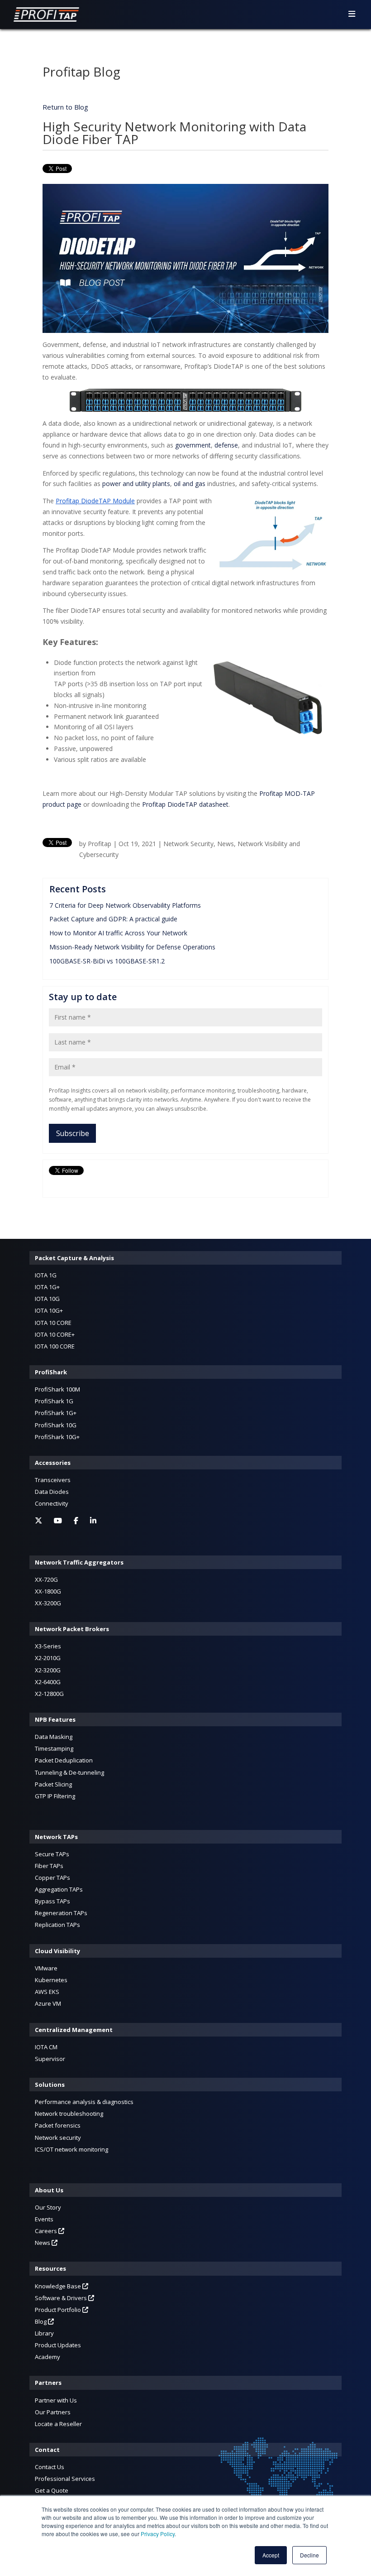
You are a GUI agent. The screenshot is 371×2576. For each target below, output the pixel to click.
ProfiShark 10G (56, 1425)
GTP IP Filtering (55, 1796)
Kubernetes (51, 1980)
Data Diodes (52, 1492)
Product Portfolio (59, 2310)
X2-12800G (49, 1694)
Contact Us (50, 2467)
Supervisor (50, 2059)
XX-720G (46, 1579)
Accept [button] (271, 2555)
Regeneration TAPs (61, 1913)
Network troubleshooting (69, 2114)
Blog (41, 2321)
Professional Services (65, 2479)
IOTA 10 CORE (53, 1323)
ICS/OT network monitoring (71, 2149)
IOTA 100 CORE (55, 1346)
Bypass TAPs (52, 1901)
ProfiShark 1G (54, 1401)
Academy (48, 2357)
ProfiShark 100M (57, 1389)
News (226, 844)
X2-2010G (48, 1658)
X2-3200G (48, 1670)
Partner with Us (56, 2400)
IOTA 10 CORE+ (55, 1334)
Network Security (188, 844)
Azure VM (48, 2003)
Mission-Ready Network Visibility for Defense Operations (132, 947)
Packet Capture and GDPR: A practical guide (113, 919)
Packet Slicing (53, 1784)
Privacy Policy (158, 2534)
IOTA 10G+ (49, 1310)
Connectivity (52, 1503)
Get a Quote (52, 2490)
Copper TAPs (52, 1878)
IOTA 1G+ (47, 1287)
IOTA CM (46, 2047)
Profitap (100, 844)
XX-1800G (48, 1591)
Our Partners (53, 2412)
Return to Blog (65, 107)
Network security (58, 2138)
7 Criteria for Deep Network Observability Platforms (125, 905)
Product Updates (58, 2345)
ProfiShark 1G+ (56, 1413)
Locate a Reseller (58, 2424)
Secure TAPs (52, 1854)
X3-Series (48, 1646)
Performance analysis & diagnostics (84, 2102)
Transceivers (53, 1480)
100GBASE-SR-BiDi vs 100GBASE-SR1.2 (107, 961)
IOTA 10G (47, 1299)
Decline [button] (309, 2555)
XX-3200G (48, 1603)
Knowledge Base (59, 2286)
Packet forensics (58, 2125)
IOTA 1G (46, 1275)
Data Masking (54, 1737)
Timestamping (54, 1748)
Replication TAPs (57, 1925)
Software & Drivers (62, 2298)
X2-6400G (48, 1682)
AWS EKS (47, 1992)
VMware (46, 1968)
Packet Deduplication (64, 1760)
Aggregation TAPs (59, 1889)
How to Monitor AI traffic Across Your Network (118, 933)
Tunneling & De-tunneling (69, 1772)
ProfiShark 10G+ (57, 1437)
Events (44, 2219)
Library (44, 2333)
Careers (47, 2231)
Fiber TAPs (49, 1866)
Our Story (48, 2207)
